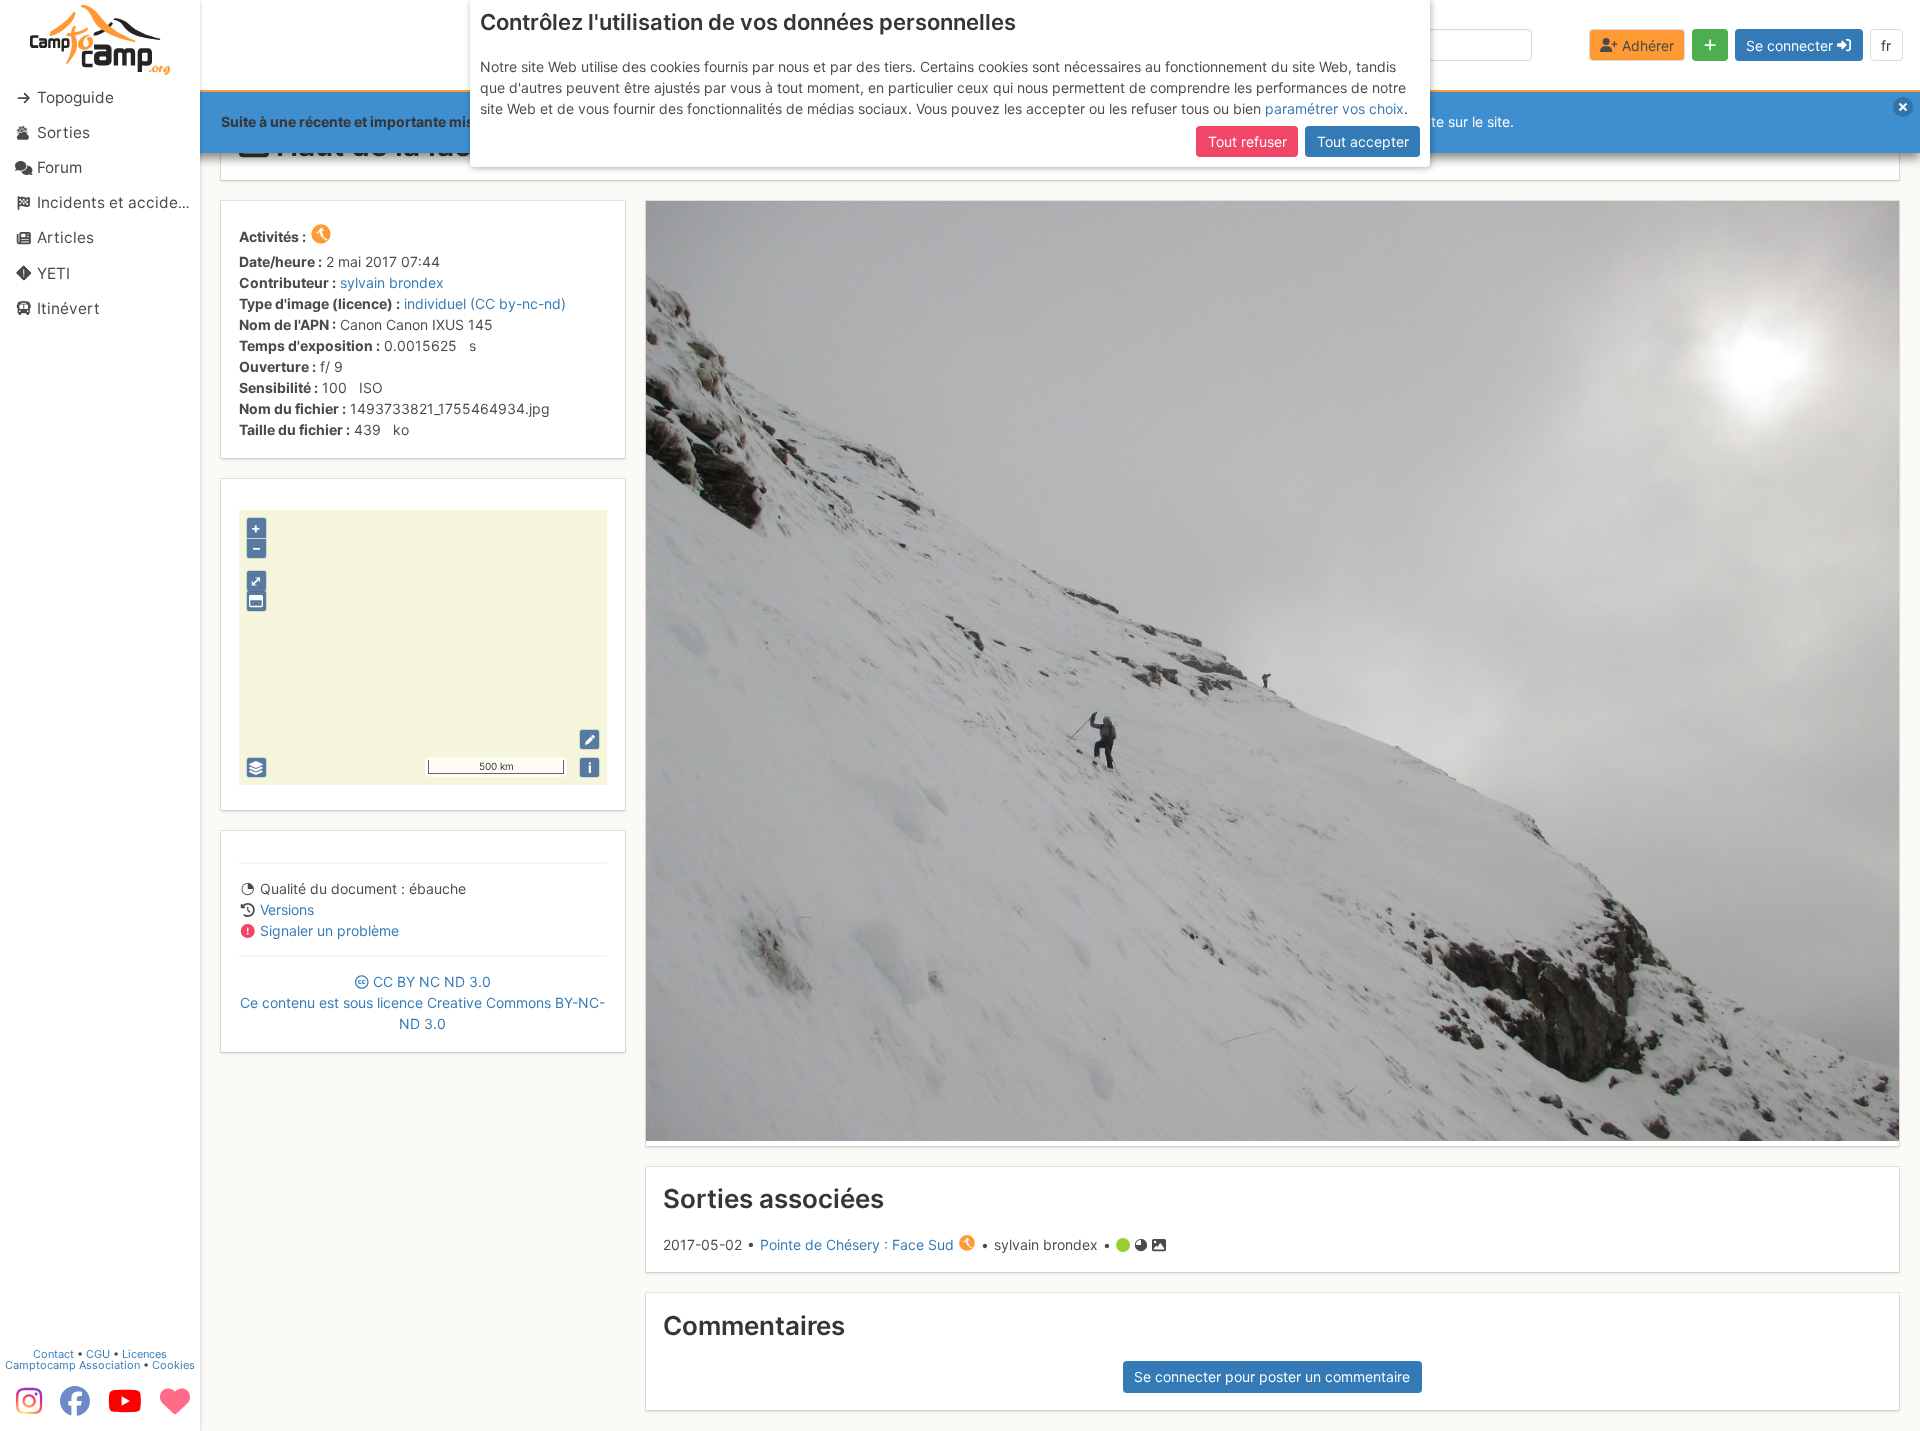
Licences (144, 1354)
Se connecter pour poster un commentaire (1272, 1376)
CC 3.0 (422, 1002)
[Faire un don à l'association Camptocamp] (175, 1408)
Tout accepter (1363, 141)
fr (1886, 45)
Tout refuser (1247, 141)
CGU (98, 1354)
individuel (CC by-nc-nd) (485, 303)
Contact (53, 1354)
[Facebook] (75, 1408)
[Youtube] (125, 1408)
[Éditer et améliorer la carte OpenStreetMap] (589, 739)
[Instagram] (25, 1408)
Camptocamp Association (72, 1365)
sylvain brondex (392, 282)
